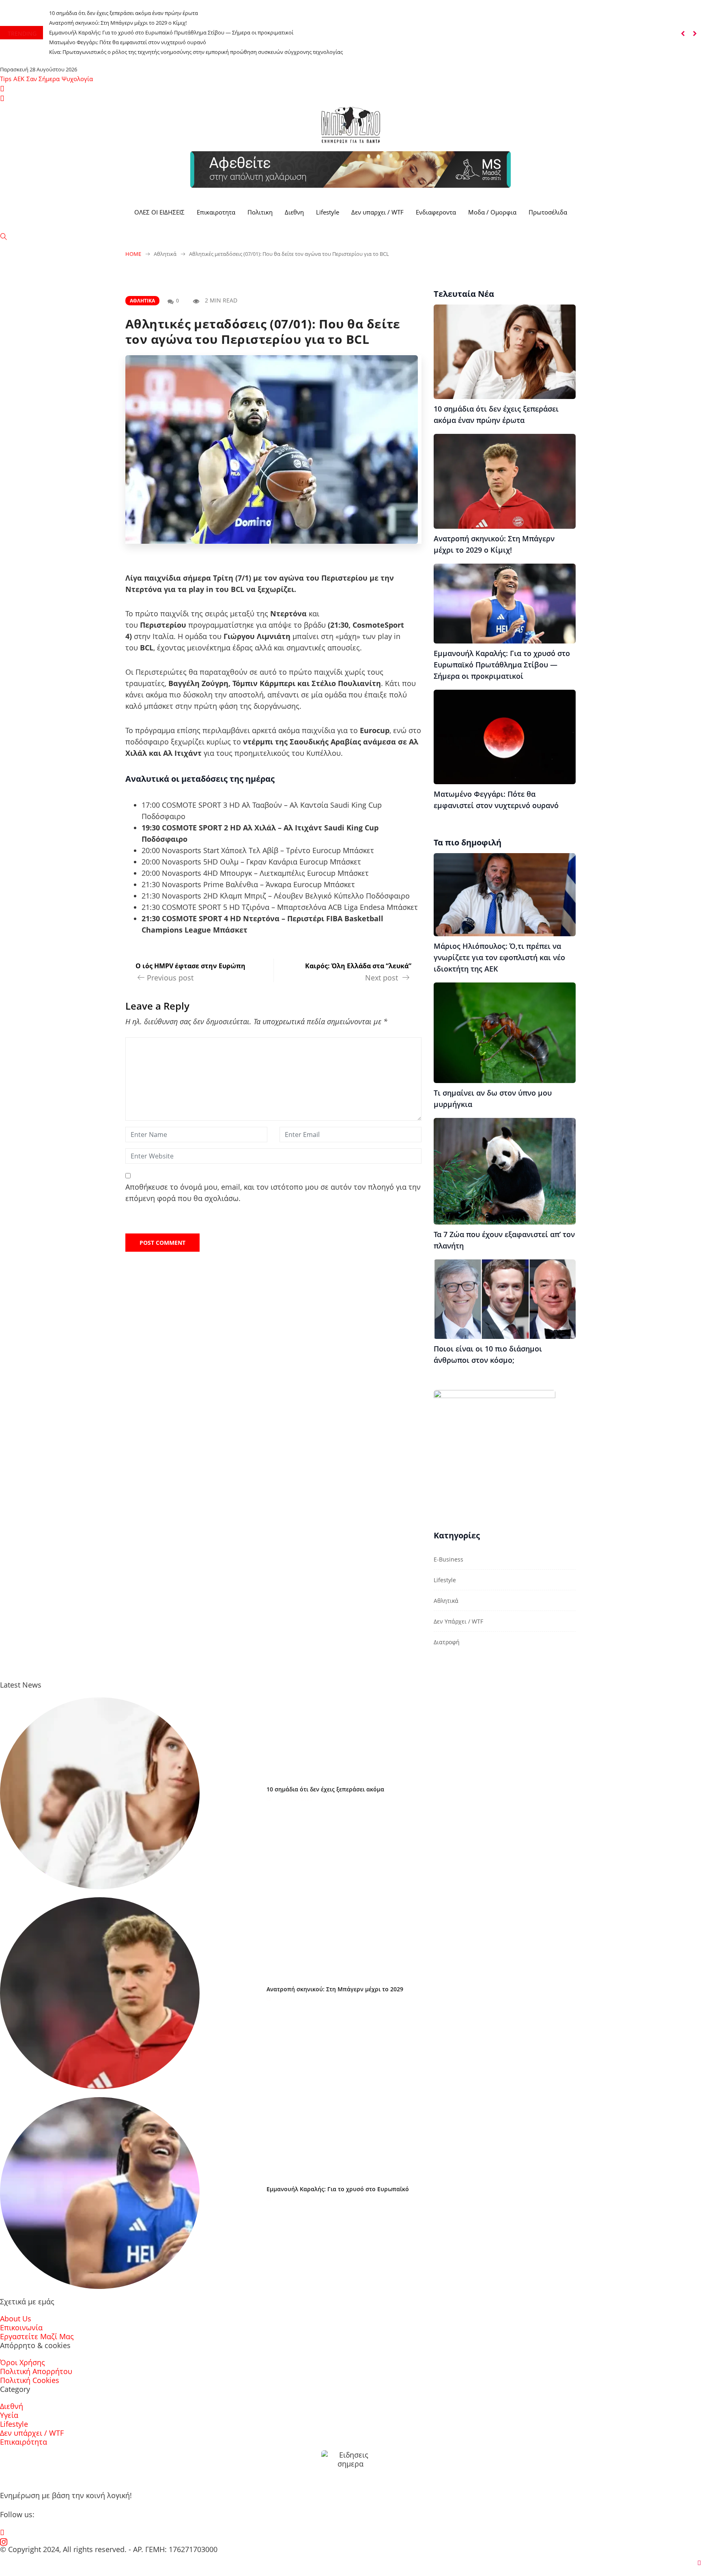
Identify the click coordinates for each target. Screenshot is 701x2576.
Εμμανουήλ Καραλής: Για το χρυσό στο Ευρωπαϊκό (338, 2189)
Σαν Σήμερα (43, 79)
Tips (6, 79)
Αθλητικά (142, 301)
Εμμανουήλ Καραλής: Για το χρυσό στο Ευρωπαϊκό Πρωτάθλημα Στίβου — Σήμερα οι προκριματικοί (171, 32)
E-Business (448, 1559)
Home (133, 254)
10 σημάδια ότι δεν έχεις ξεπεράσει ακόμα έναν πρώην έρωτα (124, 13)
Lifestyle (328, 212)
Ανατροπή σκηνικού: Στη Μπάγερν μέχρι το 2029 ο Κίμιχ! (118, 23)
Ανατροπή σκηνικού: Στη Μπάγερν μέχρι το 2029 (335, 1989)
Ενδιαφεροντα (436, 212)
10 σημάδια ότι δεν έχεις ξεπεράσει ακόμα (325, 1789)
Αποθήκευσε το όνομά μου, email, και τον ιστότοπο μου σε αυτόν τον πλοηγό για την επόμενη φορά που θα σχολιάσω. (273, 1193)
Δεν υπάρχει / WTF (458, 1621)
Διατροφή (447, 1642)
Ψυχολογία (77, 79)
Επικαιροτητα (216, 212)
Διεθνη (294, 212)
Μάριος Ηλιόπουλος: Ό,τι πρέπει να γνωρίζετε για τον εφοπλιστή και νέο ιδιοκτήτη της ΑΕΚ (499, 957)
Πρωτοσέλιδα (548, 212)
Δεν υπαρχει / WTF (377, 212)
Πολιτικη (260, 212)
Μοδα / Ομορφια (492, 212)
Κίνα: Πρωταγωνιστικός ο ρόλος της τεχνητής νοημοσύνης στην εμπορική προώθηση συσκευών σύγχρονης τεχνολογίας (196, 52)
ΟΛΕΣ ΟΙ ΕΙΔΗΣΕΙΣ (159, 212)
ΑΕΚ (19, 79)
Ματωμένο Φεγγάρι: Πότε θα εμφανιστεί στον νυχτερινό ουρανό (128, 42)
